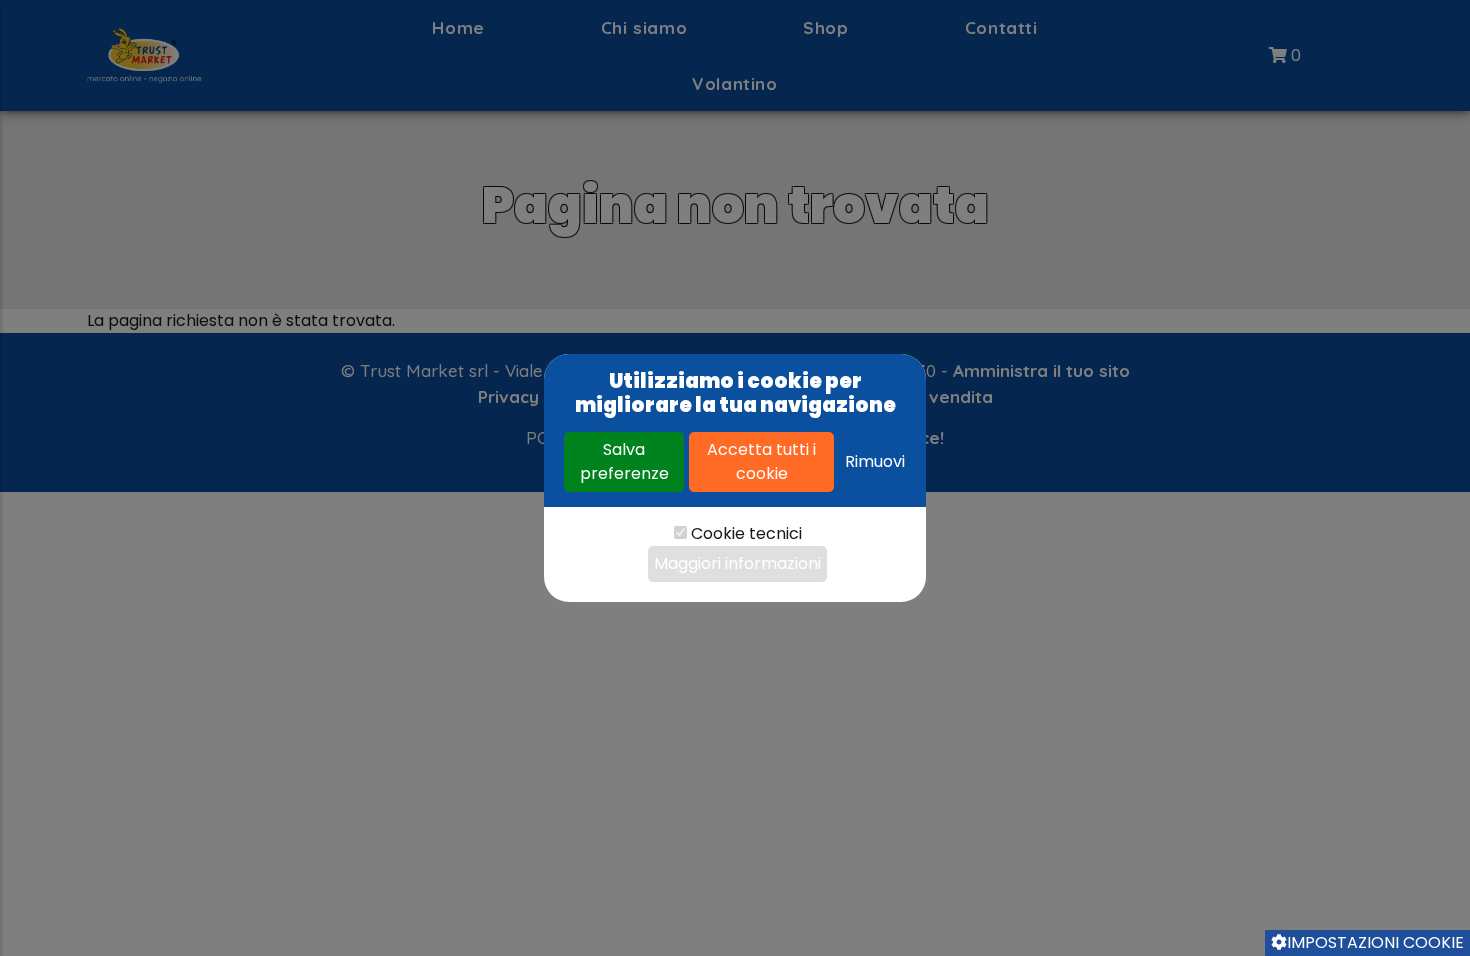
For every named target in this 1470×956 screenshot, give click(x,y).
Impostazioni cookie (1375, 942)
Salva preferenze (624, 461)
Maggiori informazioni (737, 563)
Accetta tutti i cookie (761, 461)
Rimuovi (875, 461)
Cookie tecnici (746, 533)
